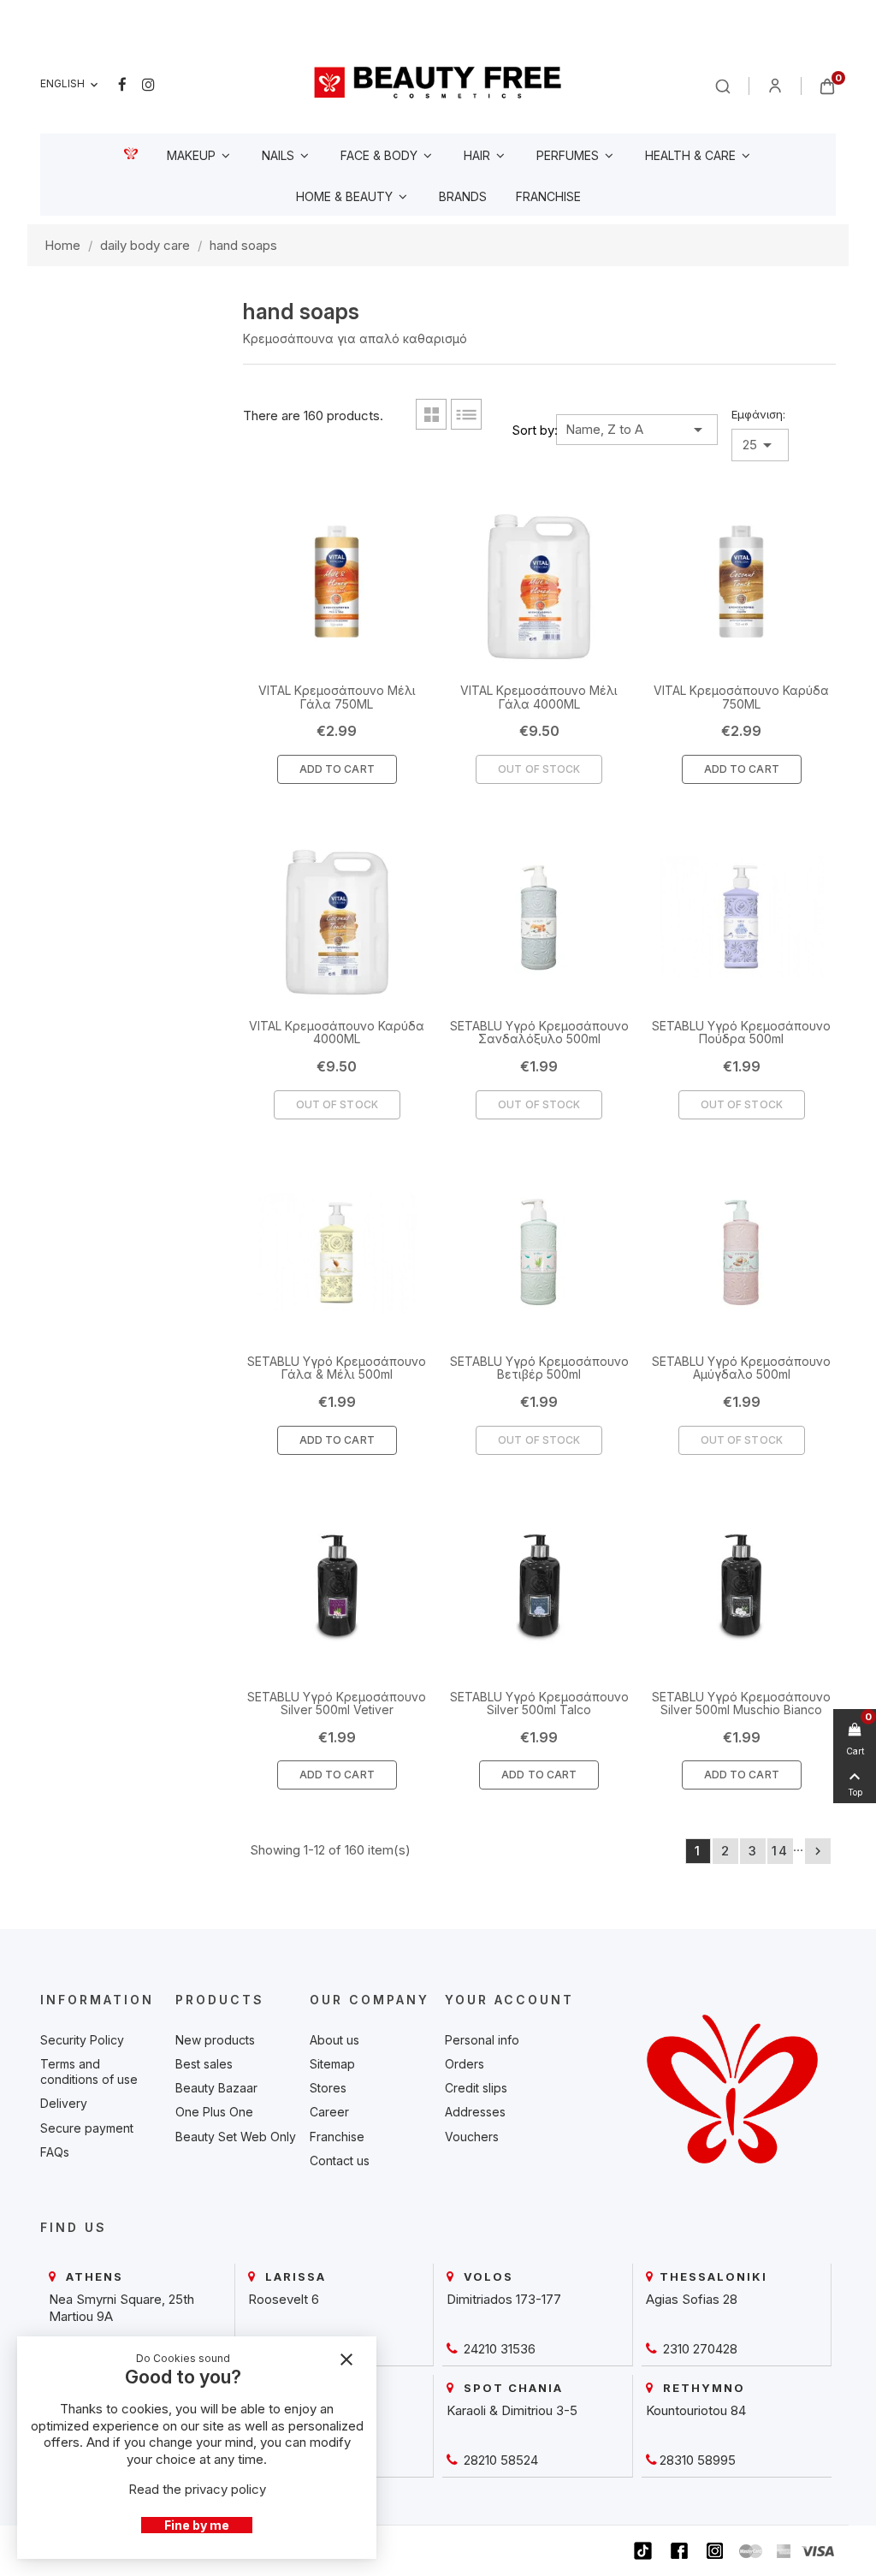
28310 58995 (698, 2460)
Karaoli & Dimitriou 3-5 (512, 2410)
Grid (431, 414)
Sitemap (332, 2064)
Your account (509, 2000)
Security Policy (82, 2040)
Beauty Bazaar (216, 2088)
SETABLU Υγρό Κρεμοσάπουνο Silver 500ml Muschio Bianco (741, 1703)
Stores (328, 2088)
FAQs (55, 2152)
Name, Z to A (637, 430)
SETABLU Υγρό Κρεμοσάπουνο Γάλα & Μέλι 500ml (337, 1368)
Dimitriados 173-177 (504, 2299)
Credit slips (476, 2088)
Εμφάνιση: (758, 414)
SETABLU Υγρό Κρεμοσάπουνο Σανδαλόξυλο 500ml (539, 1032)
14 (780, 1851)
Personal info (482, 2040)
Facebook (122, 85)
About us (334, 2040)
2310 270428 (698, 2349)
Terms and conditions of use (89, 2071)
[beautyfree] (438, 82)
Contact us (340, 2161)
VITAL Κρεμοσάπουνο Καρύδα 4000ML (337, 1032)
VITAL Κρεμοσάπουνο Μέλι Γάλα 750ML (337, 697)
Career (329, 2112)
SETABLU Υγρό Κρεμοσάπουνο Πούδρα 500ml (741, 1032)
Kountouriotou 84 (696, 2410)
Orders (465, 2064)
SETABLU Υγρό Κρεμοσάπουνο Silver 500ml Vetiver (337, 1703)
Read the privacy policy (197, 2489)
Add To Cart (337, 769)
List (466, 414)
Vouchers (472, 2137)
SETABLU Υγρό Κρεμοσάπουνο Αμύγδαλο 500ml (741, 1368)
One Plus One (214, 2112)
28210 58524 (499, 2460)
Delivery (64, 2103)
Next (818, 1851)
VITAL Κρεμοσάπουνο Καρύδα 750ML (741, 697)
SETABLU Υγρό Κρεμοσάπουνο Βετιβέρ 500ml (539, 1368)
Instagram (148, 85)
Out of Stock (539, 769)
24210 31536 (498, 2349)
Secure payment (87, 2128)
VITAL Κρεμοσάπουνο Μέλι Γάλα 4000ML (539, 697)
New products (215, 2040)
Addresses (475, 2112)
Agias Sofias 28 (692, 2299)
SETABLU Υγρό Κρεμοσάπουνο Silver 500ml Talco (539, 1703)
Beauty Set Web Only (236, 2137)
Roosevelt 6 (284, 2299)
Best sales (204, 2064)
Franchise (337, 2137)
